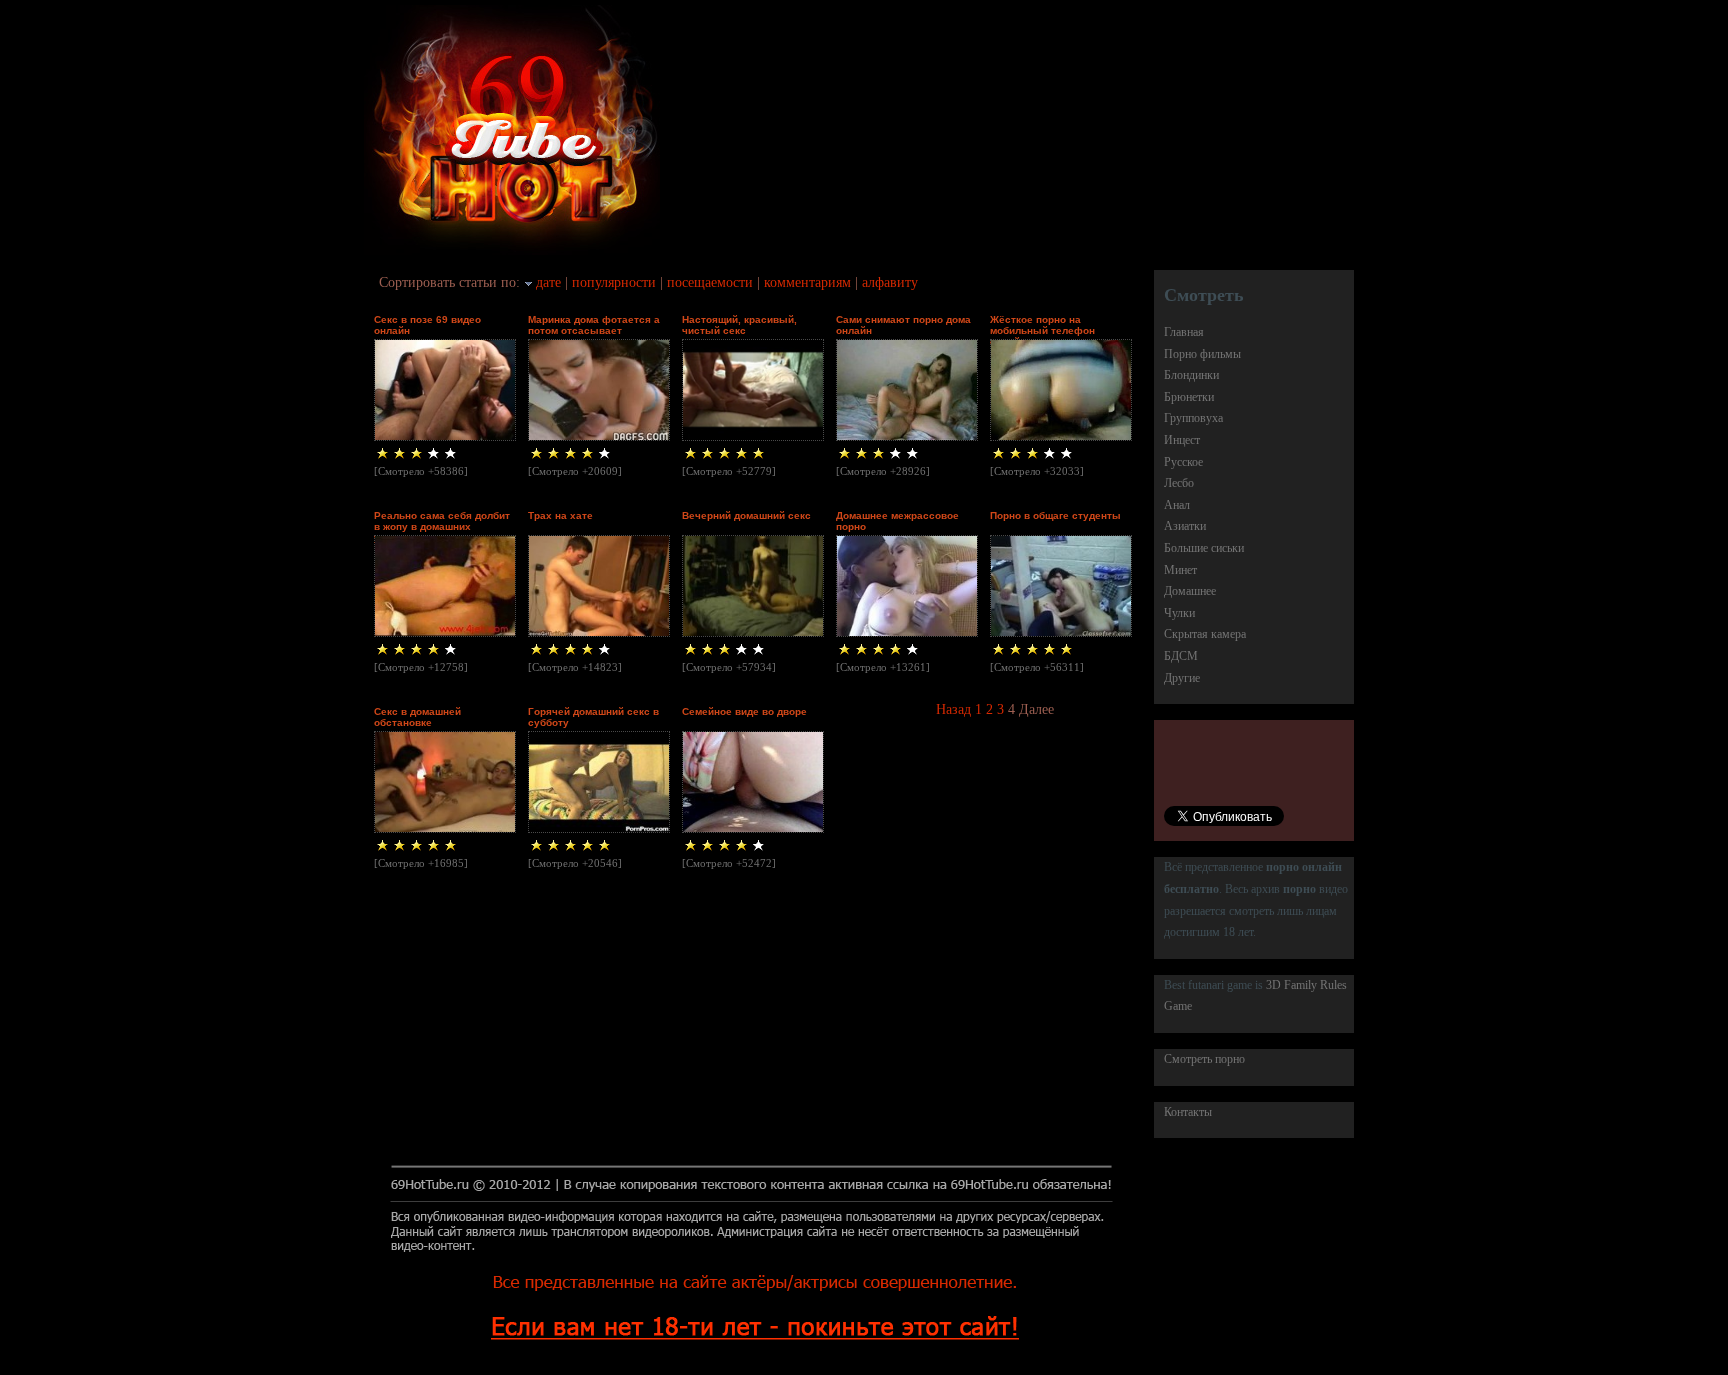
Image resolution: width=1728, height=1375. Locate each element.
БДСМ (1181, 656)
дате (548, 282)
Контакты (1188, 1112)
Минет (1180, 570)
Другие (1182, 678)
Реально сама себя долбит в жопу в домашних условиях (442, 526)
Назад (953, 709)
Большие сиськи (1204, 548)
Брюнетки (1189, 397)
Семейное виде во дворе (744, 711)
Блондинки (1191, 375)
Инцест (1182, 440)
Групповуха (1193, 418)
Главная (1184, 332)
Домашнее (1190, 591)
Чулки (1179, 613)
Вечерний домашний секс (746, 515)
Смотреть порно (1204, 1059)
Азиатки (1185, 526)
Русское (1183, 462)
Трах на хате (560, 515)
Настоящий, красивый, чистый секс (739, 325)
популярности (614, 282)
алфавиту (890, 282)
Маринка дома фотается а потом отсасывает (594, 325)
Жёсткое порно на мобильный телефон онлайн (1042, 330)
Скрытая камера (1205, 634)
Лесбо (1179, 483)
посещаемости (710, 282)
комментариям (807, 282)
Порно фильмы (1202, 354)
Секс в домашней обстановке (417, 717)
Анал (1177, 505)
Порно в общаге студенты (1055, 515)
